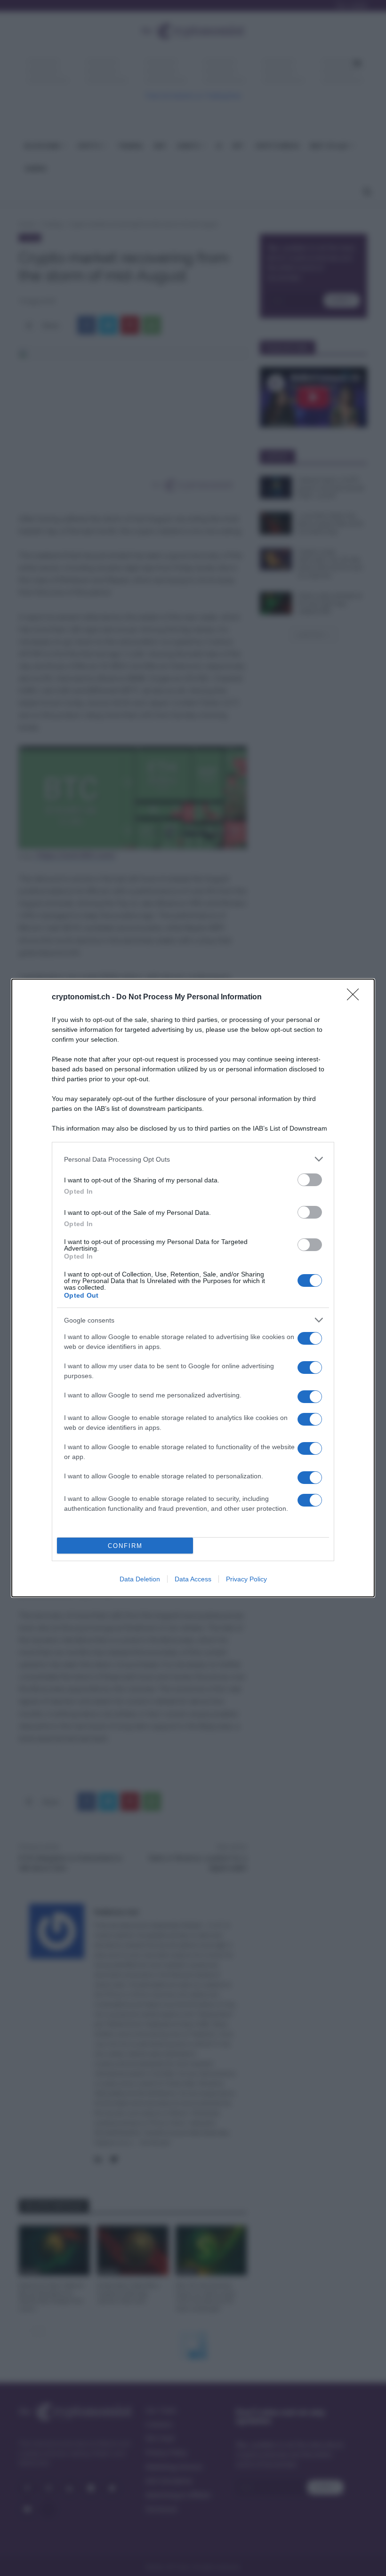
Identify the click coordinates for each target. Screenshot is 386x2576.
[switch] (310, 1180)
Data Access (193, 1579)
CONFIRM (125, 1546)
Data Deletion (140, 1579)
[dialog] (193, 1288)
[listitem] (193, 1159)
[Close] (356, 997)
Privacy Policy (246, 1579)
